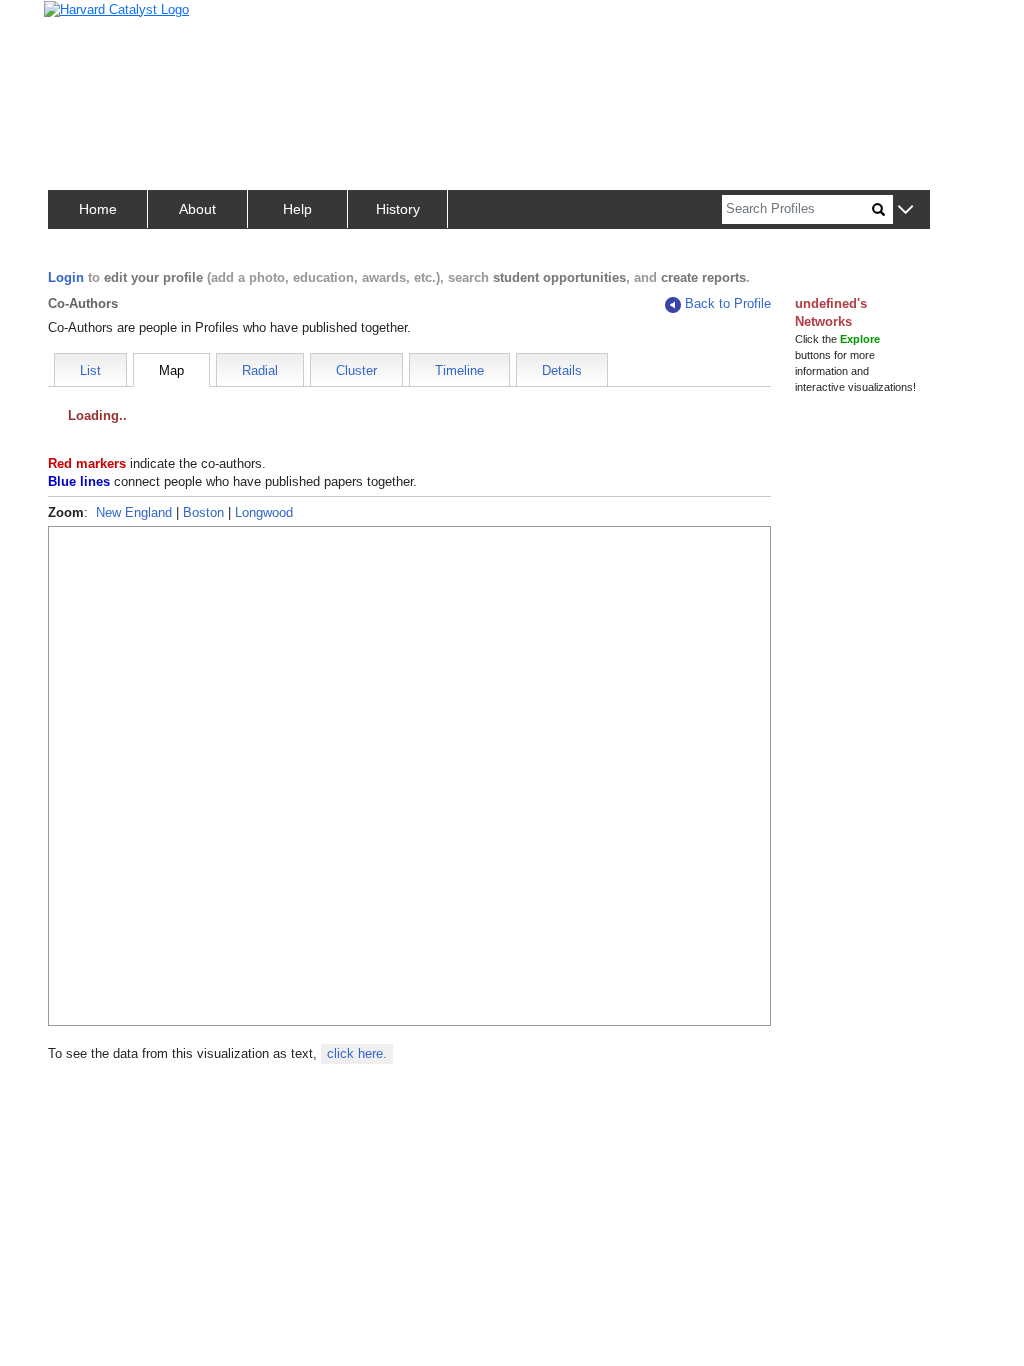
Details (562, 370)
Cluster (356, 370)
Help (297, 209)
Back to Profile (728, 303)
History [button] (398, 209)
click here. (357, 1053)
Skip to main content (79, 23)
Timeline (459, 370)
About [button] (197, 209)
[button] (905, 210)
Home (98, 209)
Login (66, 277)
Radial (260, 370)
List (90, 370)
